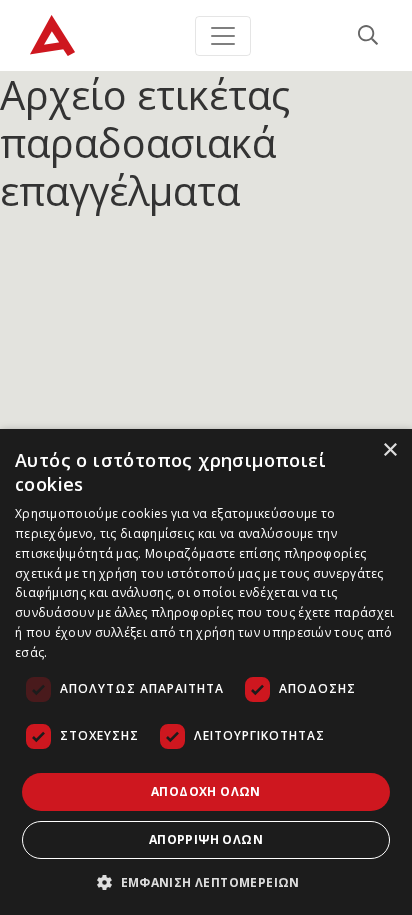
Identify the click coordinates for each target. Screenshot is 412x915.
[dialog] (206, 672)
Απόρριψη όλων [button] (206, 839)
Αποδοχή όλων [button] (206, 791)
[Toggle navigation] (223, 36)
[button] (206, 882)
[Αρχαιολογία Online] (52, 35)
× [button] (389, 450)
